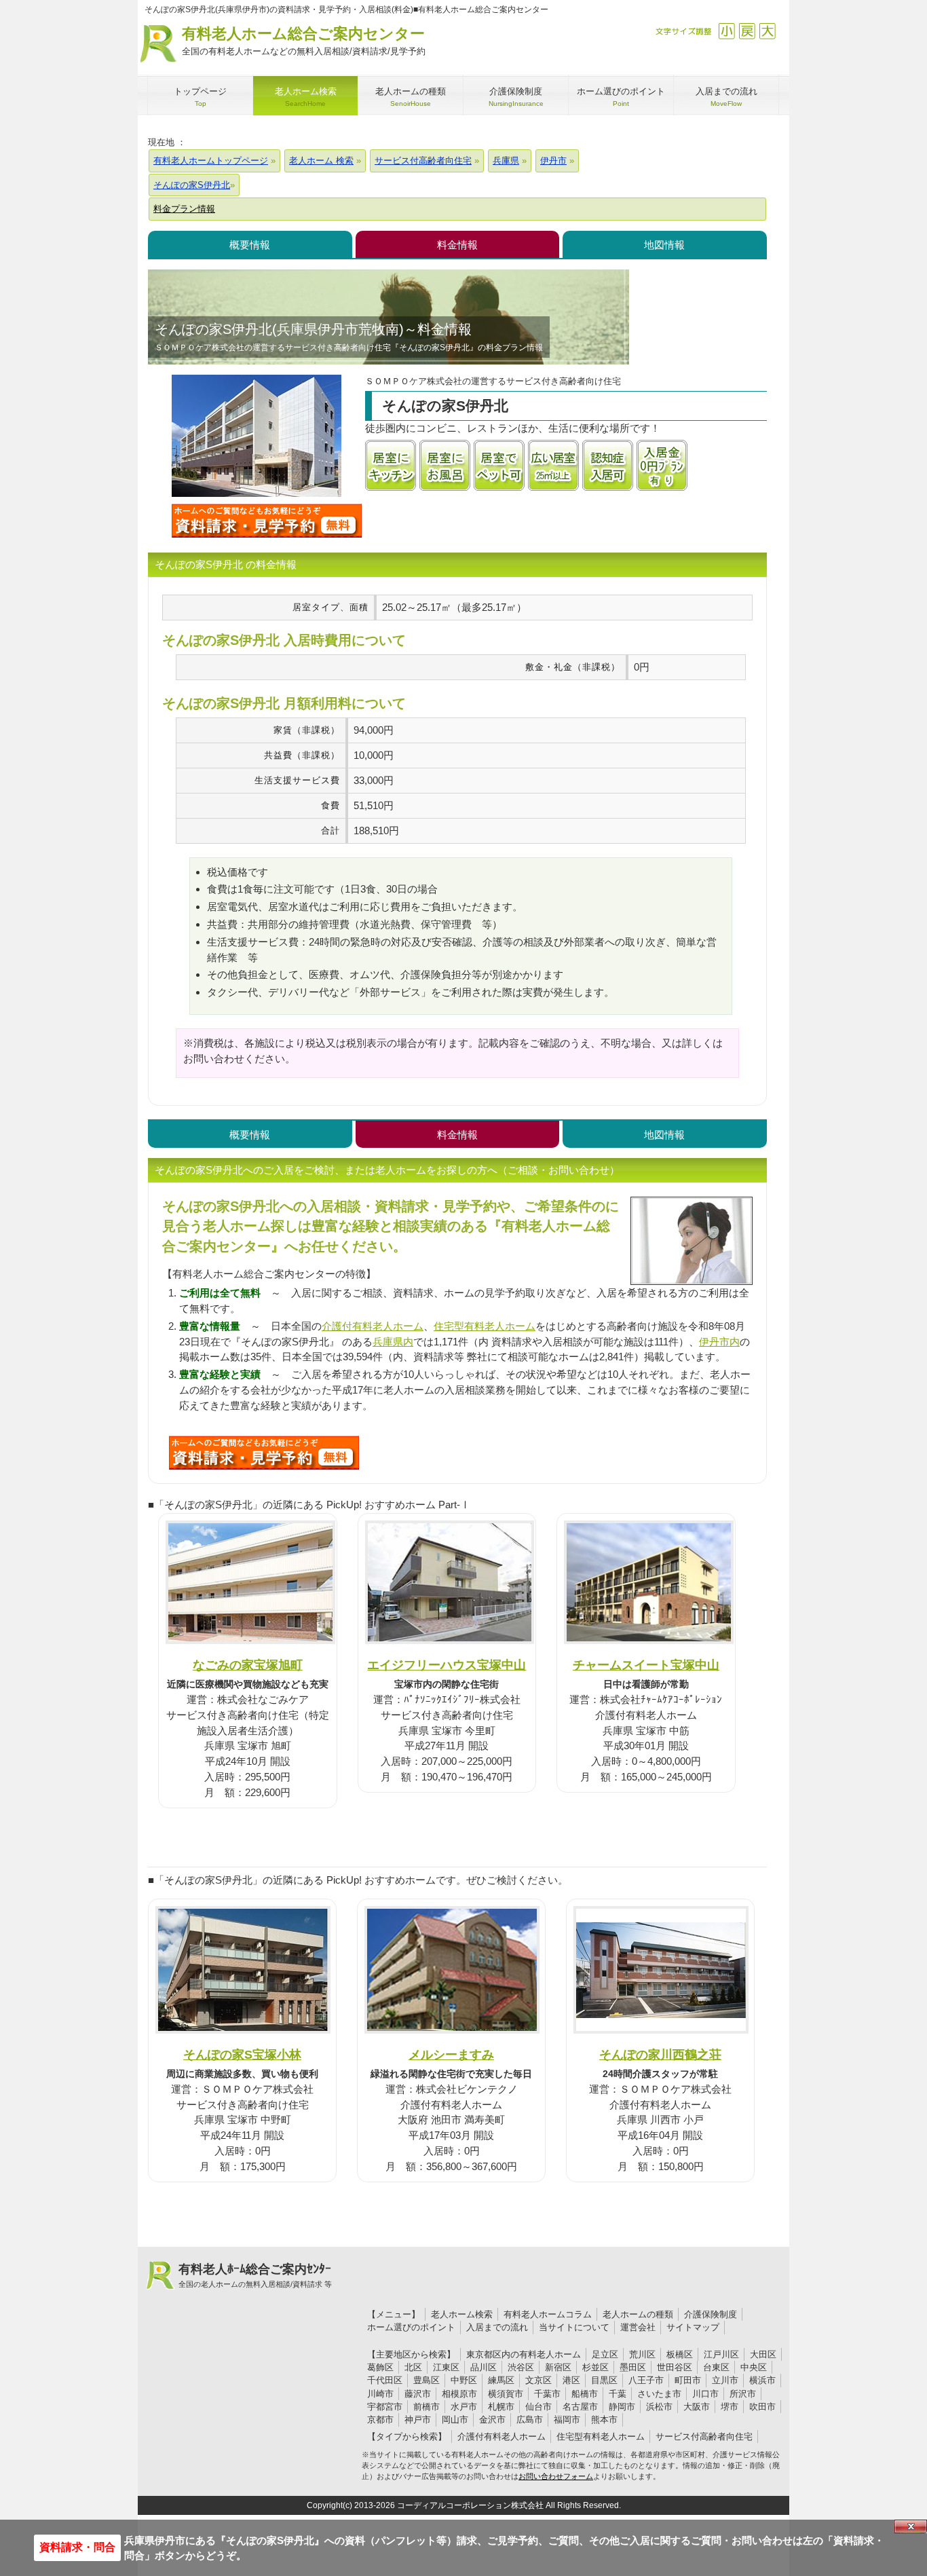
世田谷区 (675, 2367)
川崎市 (380, 2394)
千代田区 (385, 2380)
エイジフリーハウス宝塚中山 (447, 1665)
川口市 (705, 2394)
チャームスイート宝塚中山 (646, 1665)
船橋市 (585, 2394)
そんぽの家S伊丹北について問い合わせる (267, 521)
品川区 (484, 2367)
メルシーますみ (451, 2054)
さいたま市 (659, 2394)
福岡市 (567, 2420)
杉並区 (595, 2367)
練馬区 (501, 2380)
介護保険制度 (711, 2314)
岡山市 (455, 2420)
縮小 (726, 31)
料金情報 (457, 245)
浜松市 (659, 2407)
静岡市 (622, 2407)
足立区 (605, 2354)
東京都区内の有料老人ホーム (524, 2354)
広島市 (530, 2420)
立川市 (725, 2380)
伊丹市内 (719, 1342)
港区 (571, 2380)
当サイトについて (574, 2327)
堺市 (730, 2407)
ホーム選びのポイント (411, 2327)
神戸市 (418, 2420)
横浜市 (762, 2380)
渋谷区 (521, 2367)
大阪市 (697, 2407)
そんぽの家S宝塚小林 (242, 2054)
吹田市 (762, 2407)
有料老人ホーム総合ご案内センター (304, 41)
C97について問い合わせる (264, 1453)
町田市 (688, 2380)
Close (911, 2526)
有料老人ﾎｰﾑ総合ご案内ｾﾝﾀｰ (255, 2275)
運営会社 (638, 2327)
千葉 (618, 2394)
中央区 (754, 2367)
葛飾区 (380, 2367)
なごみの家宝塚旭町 (248, 1665)
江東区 (446, 2367)
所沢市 (743, 2394)
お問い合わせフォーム (556, 2476)
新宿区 (558, 2367)
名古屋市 (580, 2407)
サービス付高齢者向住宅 (704, 2437)
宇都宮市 (385, 2407)
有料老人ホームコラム (548, 2314)
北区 (413, 2367)
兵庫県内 (393, 1342)
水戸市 (464, 2407)
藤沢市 (418, 2394)
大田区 (763, 2354)
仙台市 (538, 2407)
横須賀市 (506, 2394)
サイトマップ (693, 2327)
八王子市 (646, 2380)
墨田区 (633, 2367)
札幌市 (501, 2407)
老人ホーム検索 (462, 2314)
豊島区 (427, 2380)
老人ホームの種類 (638, 2314)
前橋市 (427, 2407)
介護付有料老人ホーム (373, 1326)
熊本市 (604, 2420)
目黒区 (604, 2380)
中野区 (464, 2380)
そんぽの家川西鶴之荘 (660, 2054)
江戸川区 (721, 2354)
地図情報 (664, 245)
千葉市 (547, 2394)
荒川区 (642, 2354)
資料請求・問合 (77, 2547)
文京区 (538, 2380)
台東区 (716, 2367)
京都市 (380, 2420)
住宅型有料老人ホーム (485, 1326)
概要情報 (250, 245)
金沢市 (492, 2420)
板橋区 (680, 2354)
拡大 (767, 31)
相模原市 (459, 2394)
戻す (747, 31)
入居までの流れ (497, 2327)
